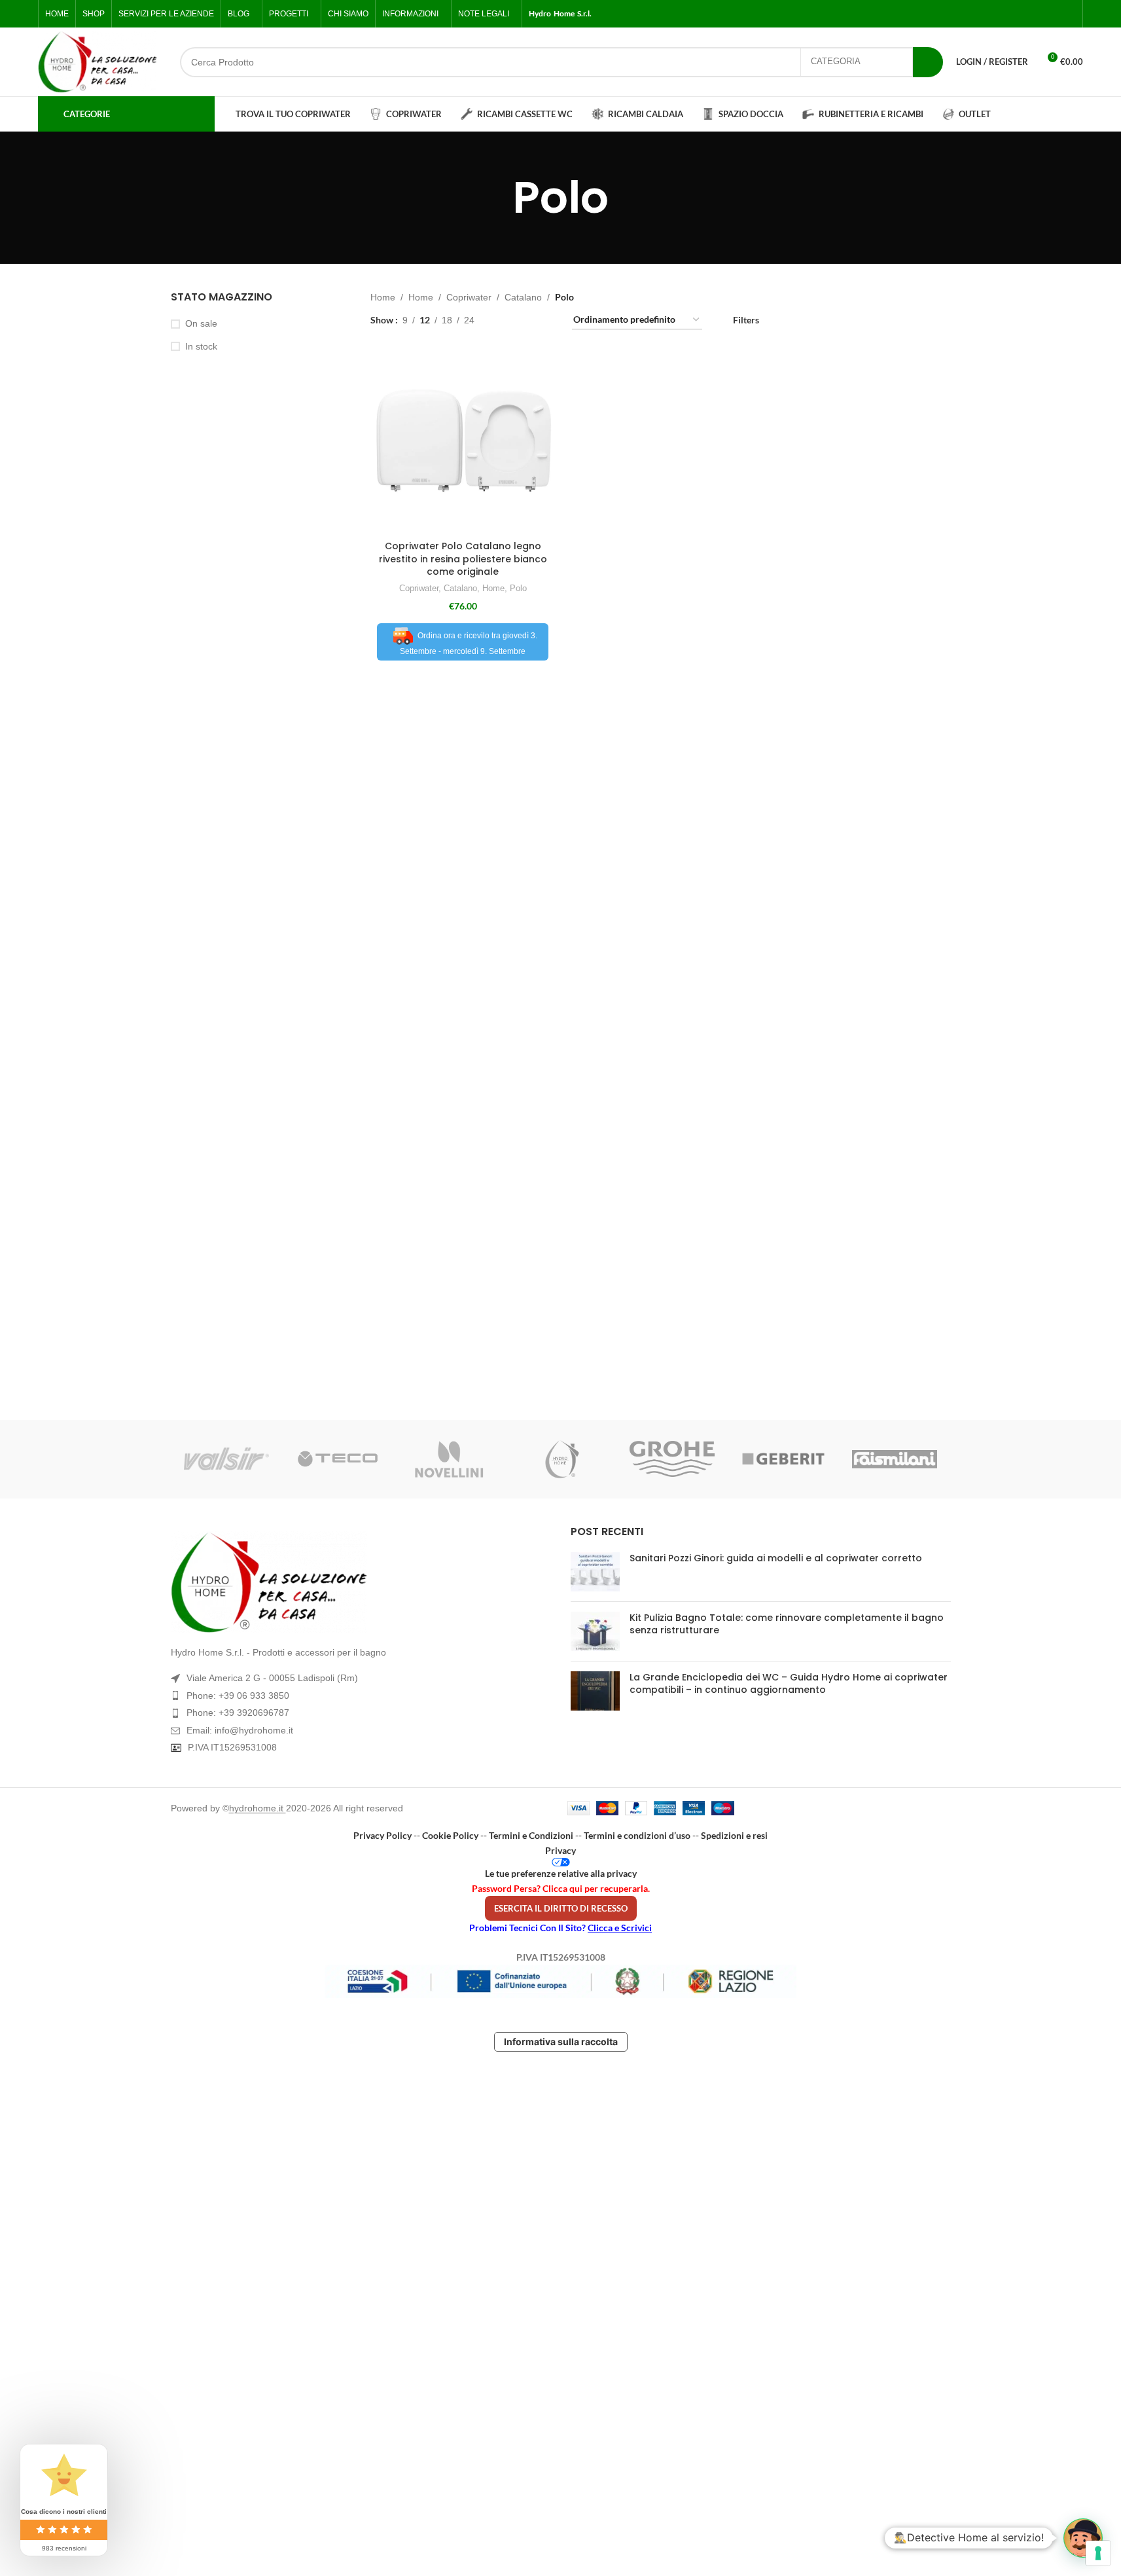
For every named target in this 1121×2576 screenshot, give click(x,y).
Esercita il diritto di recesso (561, 1908)
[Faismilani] (895, 1459)
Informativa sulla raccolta (561, 2041)
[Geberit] (783, 1459)
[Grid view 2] (505, 320)
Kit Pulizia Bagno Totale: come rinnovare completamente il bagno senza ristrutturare (787, 1624)
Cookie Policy (450, 1835)
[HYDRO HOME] (560, 1459)
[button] (1083, 2538)
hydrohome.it (258, 1808)
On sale (201, 323)
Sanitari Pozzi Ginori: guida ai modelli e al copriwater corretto (776, 1558)
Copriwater (469, 297)
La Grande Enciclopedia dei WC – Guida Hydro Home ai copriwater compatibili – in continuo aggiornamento (789, 1684)
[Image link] (361, 1582)
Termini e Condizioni (531, 1835)
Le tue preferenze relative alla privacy (561, 1873)
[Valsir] (226, 1459)
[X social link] (1021, 14)
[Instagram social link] (1037, 14)
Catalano (523, 297)
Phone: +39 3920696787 (238, 1713)
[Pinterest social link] (1068, 14)
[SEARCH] (928, 62)
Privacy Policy (383, 1835)
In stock (201, 346)
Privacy (560, 1850)
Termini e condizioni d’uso (637, 1835)
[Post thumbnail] (595, 1572)
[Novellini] (449, 1459)
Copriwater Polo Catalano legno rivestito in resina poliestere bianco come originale (463, 559)
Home (383, 297)
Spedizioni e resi (734, 1835)
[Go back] (496, 198)
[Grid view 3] (526, 320)
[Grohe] (672, 1459)
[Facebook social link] (1005, 14)
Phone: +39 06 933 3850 (238, 1696)
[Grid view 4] (546, 320)
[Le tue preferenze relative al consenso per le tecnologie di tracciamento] (1098, 2553)
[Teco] (338, 1459)
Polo (518, 588)
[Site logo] (98, 62)
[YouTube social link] (1052, 14)
